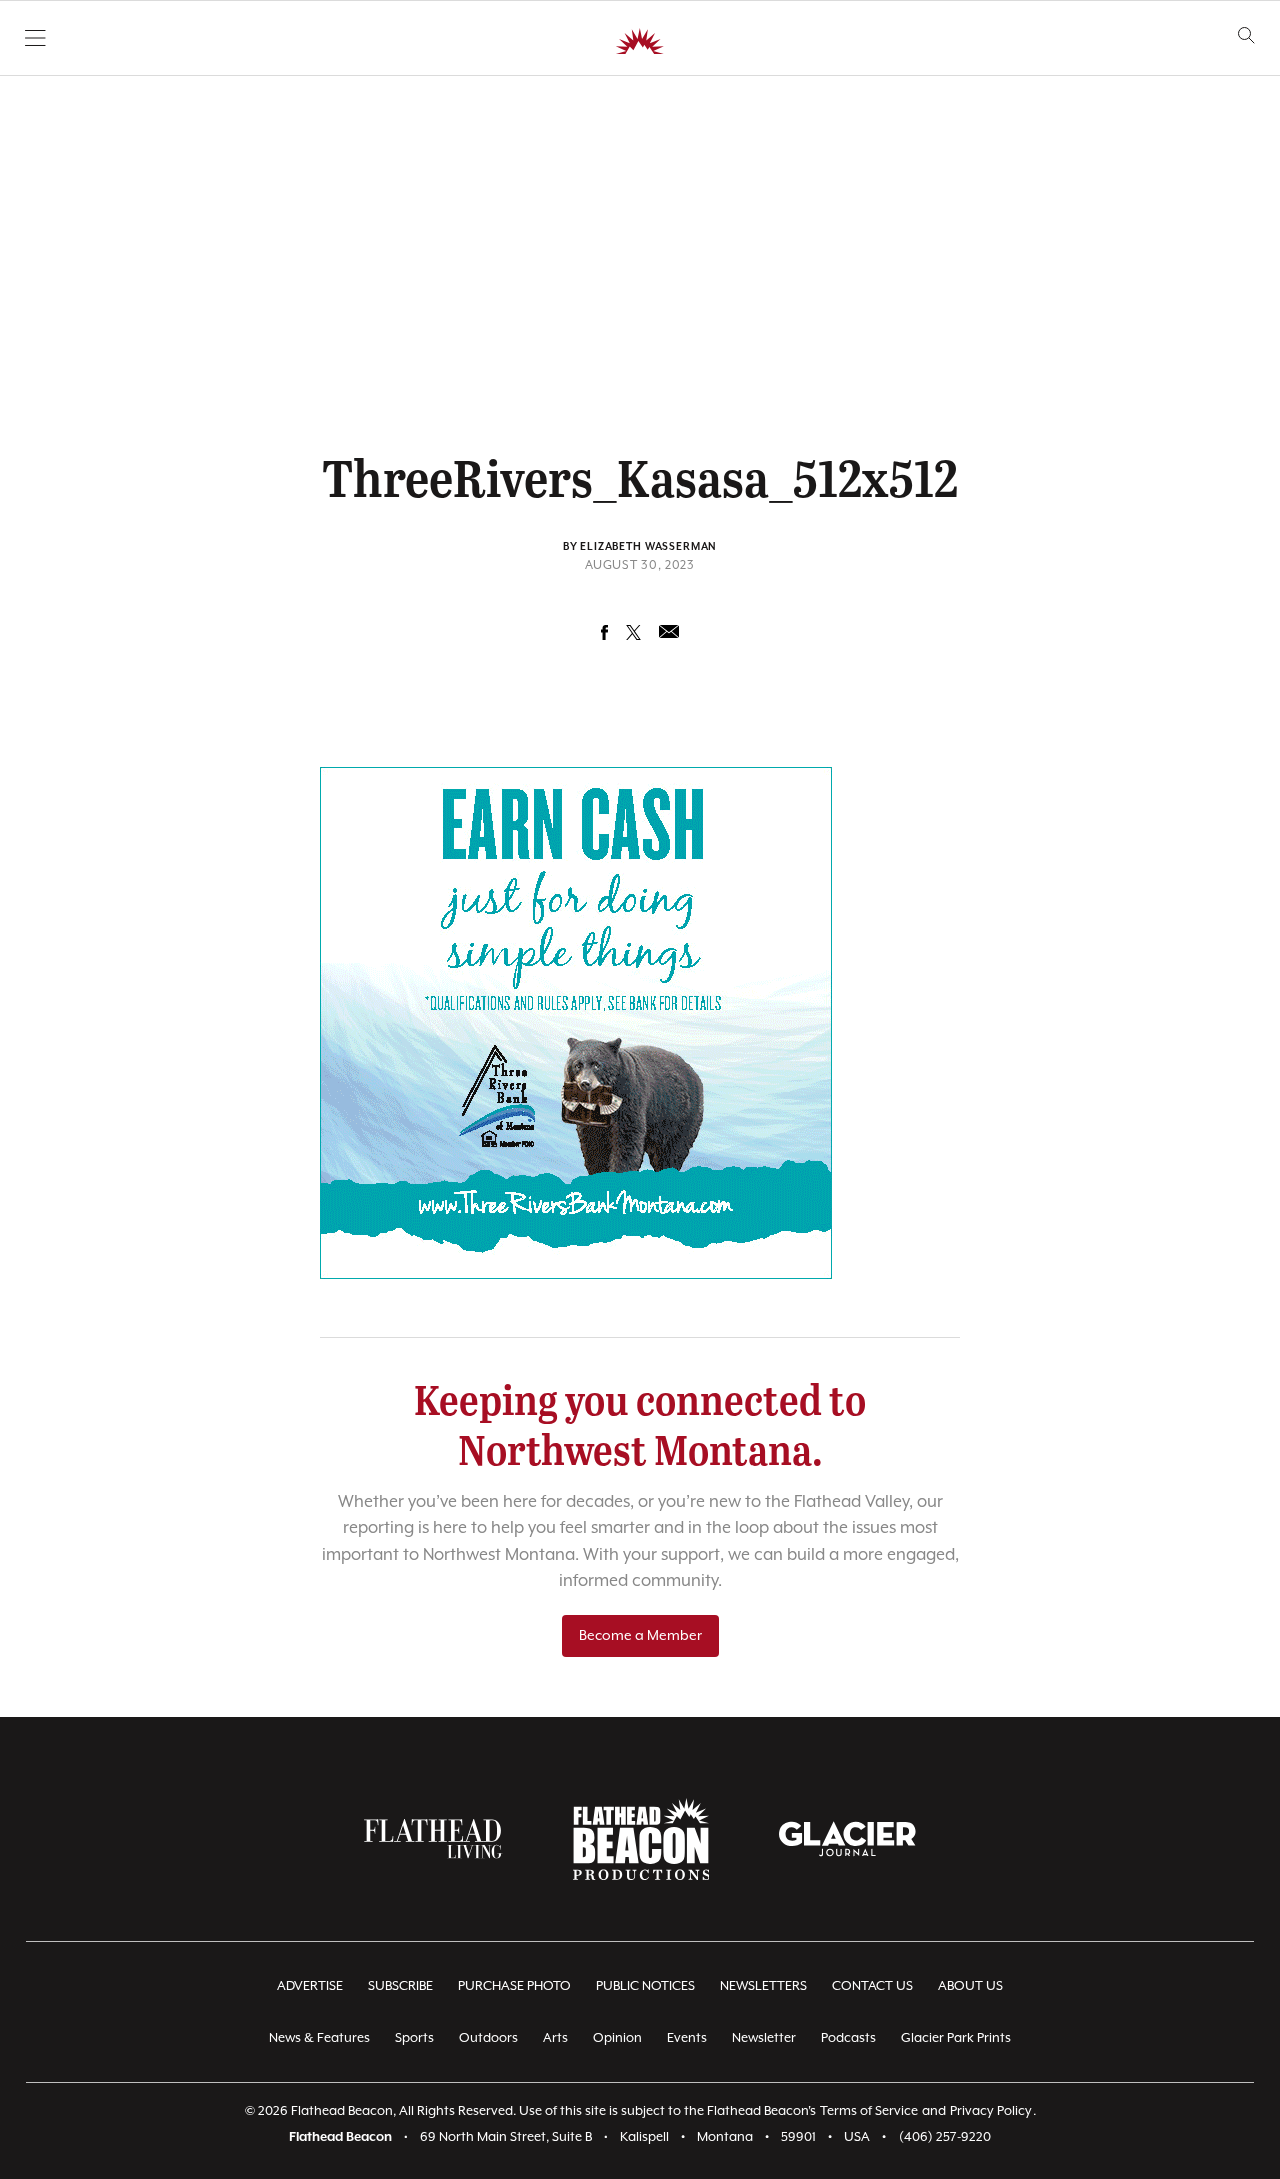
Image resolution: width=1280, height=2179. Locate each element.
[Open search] (1246, 35)
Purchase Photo (514, 1986)
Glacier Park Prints (956, 2038)
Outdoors (488, 2038)
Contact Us (872, 1986)
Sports (414, 2038)
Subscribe (400, 1986)
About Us (970, 1986)
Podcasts (848, 2038)
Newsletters (763, 1986)
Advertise (310, 1986)
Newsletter (764, 2038)
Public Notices (645, 1986)
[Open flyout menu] (35, 38)
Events (687, 2038)
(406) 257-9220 (945, 2137)
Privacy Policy (991, 2111)
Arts (555, 2038)
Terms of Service (869, 2111)
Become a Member (640, 1636)
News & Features (319, 2038)
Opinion (617, 2038)
